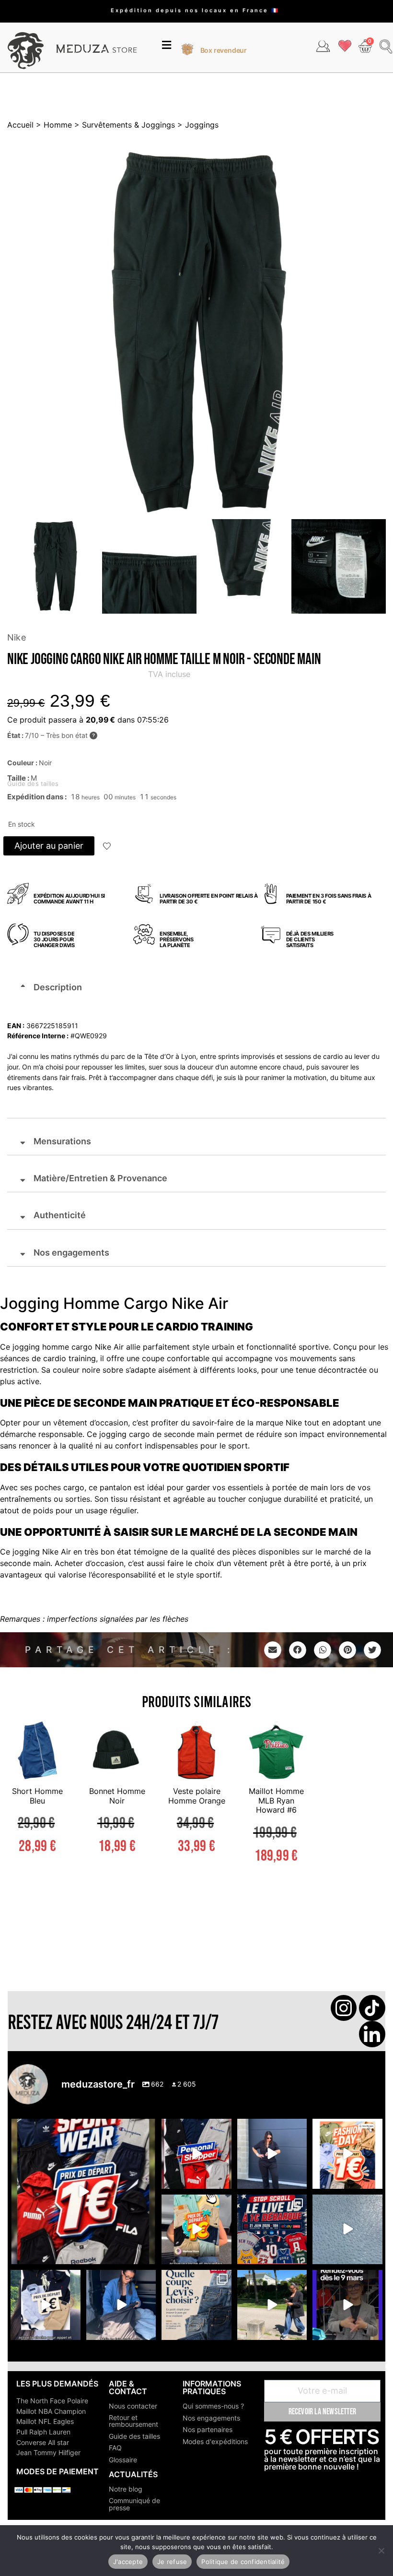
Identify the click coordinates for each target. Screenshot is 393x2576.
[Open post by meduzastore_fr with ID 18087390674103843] (347, 2229)
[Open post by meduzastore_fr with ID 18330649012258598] (83, 2191)
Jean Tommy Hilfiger (48, 2452)
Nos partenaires (208, 2429)
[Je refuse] (381, 2551)
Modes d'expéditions (215, 2441)
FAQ (115, 2448)
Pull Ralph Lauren (43, 2432)
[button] (167, 46)
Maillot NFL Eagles (45, 2421)
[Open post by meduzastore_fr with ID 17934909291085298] (347, 2154)
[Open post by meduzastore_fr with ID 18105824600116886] (196, 2154)
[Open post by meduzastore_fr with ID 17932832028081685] (347, 2305)
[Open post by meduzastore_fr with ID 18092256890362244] (272, 2229)
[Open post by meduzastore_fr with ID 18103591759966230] (121, 2305)
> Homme (53, 125)
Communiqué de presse (134, 2504)
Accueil (20, 125)
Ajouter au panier (49, 846)
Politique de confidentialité (243, 2562)
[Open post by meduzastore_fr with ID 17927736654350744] (272, 2154)
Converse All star (43, 2442)
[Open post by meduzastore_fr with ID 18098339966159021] (196, 2305)
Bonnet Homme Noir (117, 1796)
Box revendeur (224, 50)
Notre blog (126, 2489)
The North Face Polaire (52, 2401)
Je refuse (172, 2562)
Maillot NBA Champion (51, 2411)
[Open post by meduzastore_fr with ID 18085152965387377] (45, 2305)
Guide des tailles (134, 2436)
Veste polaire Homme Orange (197, 1796)
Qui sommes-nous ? (213, 2406)
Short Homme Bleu (37, 1796)
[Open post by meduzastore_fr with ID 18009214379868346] (196, 2229)
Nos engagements (211, 2418)
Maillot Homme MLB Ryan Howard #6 (276, 1800)
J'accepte (128, 2562)
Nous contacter (133, 2406)
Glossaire (123, 2460)
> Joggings (197, 125)
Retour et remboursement (133, 2421)
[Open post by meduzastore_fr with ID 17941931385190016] (272, 2305)
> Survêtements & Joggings (123, 125)
